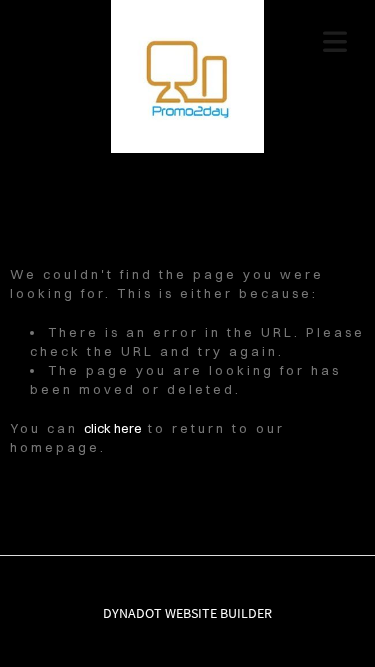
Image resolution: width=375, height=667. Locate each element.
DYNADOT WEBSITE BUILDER (187, 613)
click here (113, 428)
